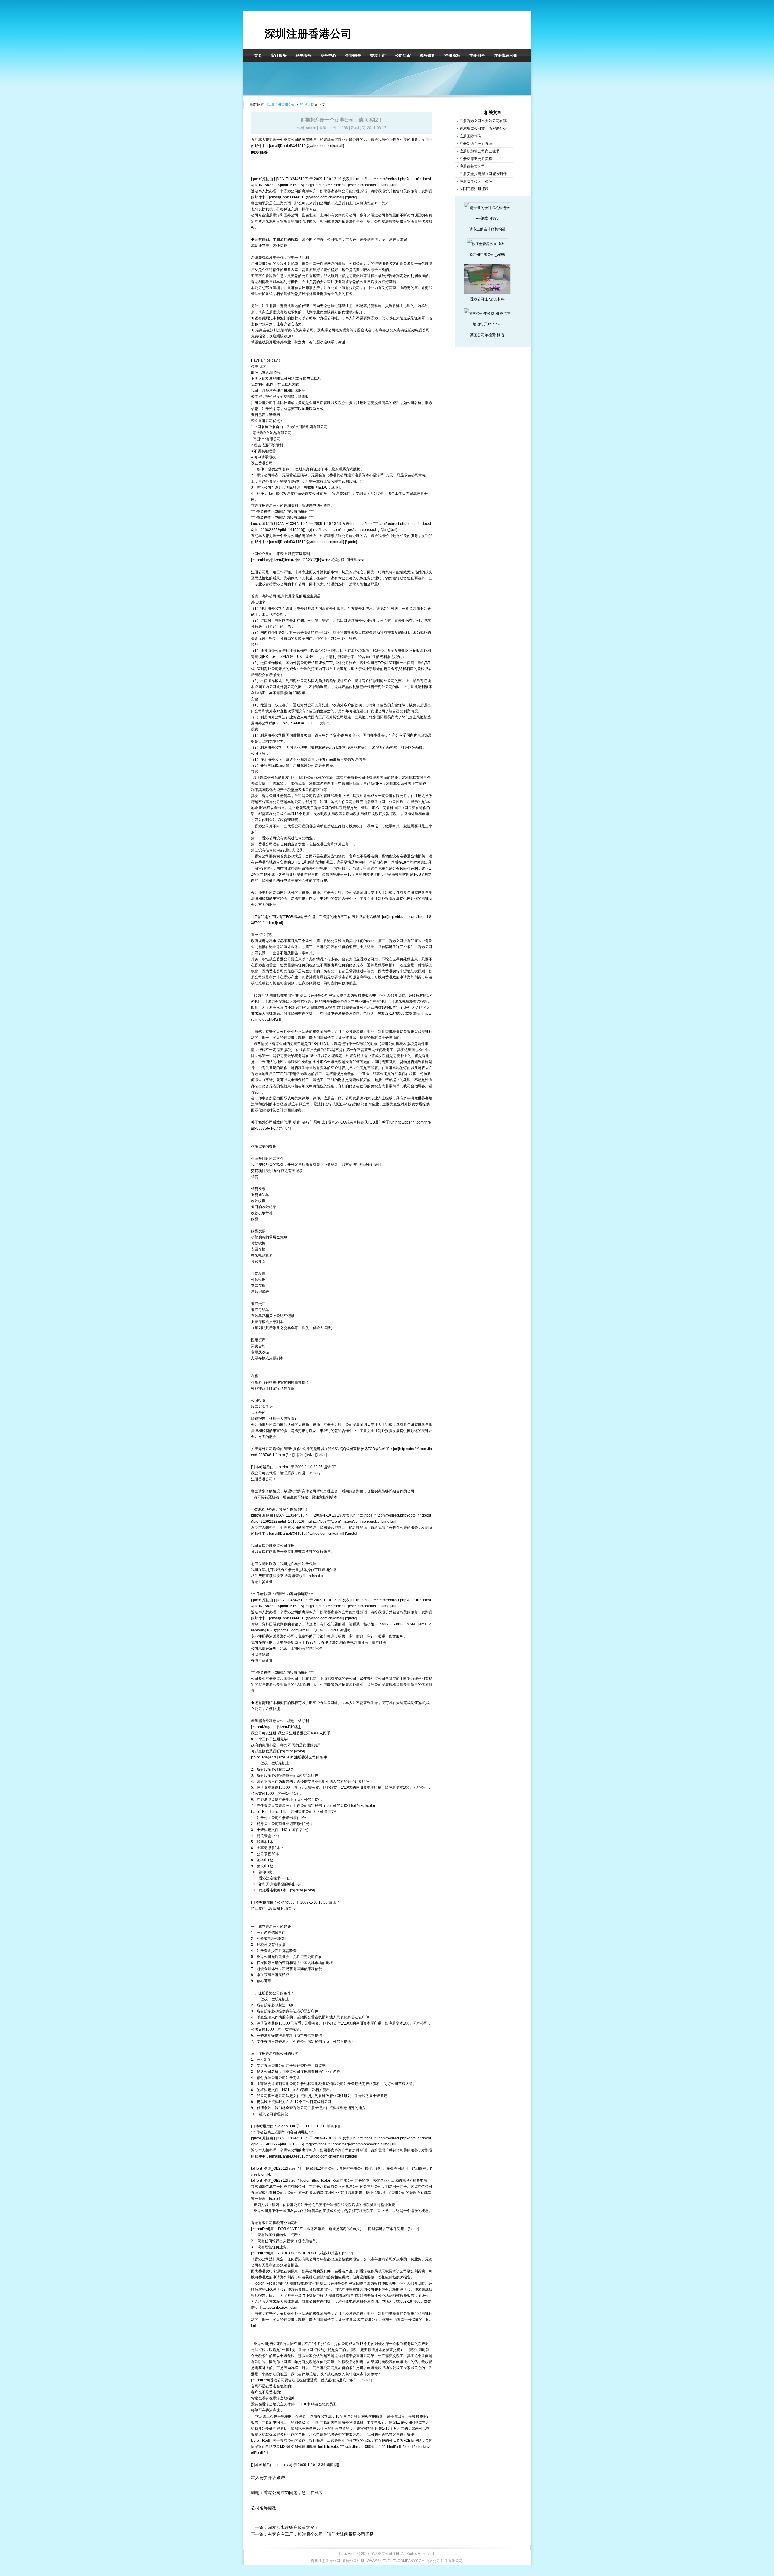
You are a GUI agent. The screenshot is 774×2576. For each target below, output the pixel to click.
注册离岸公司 (506, 55)
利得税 (264, 282)
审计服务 (279, 55)
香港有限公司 (397, 808)
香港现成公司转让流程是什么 (483, 128)
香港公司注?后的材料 (487, 299)
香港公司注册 (273, 796)
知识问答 (307, 105)
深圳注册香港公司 (308, 34)
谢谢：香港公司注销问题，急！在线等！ (289, 2493)
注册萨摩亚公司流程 (476, 159)
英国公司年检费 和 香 (487, 335)
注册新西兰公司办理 (476, 144)
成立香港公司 (363, 959)
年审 (349, 1636)
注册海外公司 (271, 608)
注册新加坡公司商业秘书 (480, 151)
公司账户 (278, 669)
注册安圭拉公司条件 (476, 181)
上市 (415, 784)
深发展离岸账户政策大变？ (293, 2527)
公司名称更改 (264, 2508)
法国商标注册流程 (474, 189)
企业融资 (353, 55)
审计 (331, 282)
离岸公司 (328, 330)
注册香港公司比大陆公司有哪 (483, 121)
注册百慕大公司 (472, 166)
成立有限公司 (299, 1104)
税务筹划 (428, 55)
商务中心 (328, 55)
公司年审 (403, 55)
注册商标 (452, 55)
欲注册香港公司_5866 (487, 255)
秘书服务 (304, 55)
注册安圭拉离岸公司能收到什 (483, 174)
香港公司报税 (392, 1044)
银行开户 (266, 1884)
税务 (346, 330)
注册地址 (286, 1800)
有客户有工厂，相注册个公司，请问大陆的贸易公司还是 (321, 2534)
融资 (422, 784)
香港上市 (378, 55)
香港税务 (313, 977)
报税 (272, 457)
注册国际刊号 (470, 136)
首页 (258, 55)
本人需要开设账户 (268, 2477)
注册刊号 (477, 55)
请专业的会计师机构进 (487, 229)
